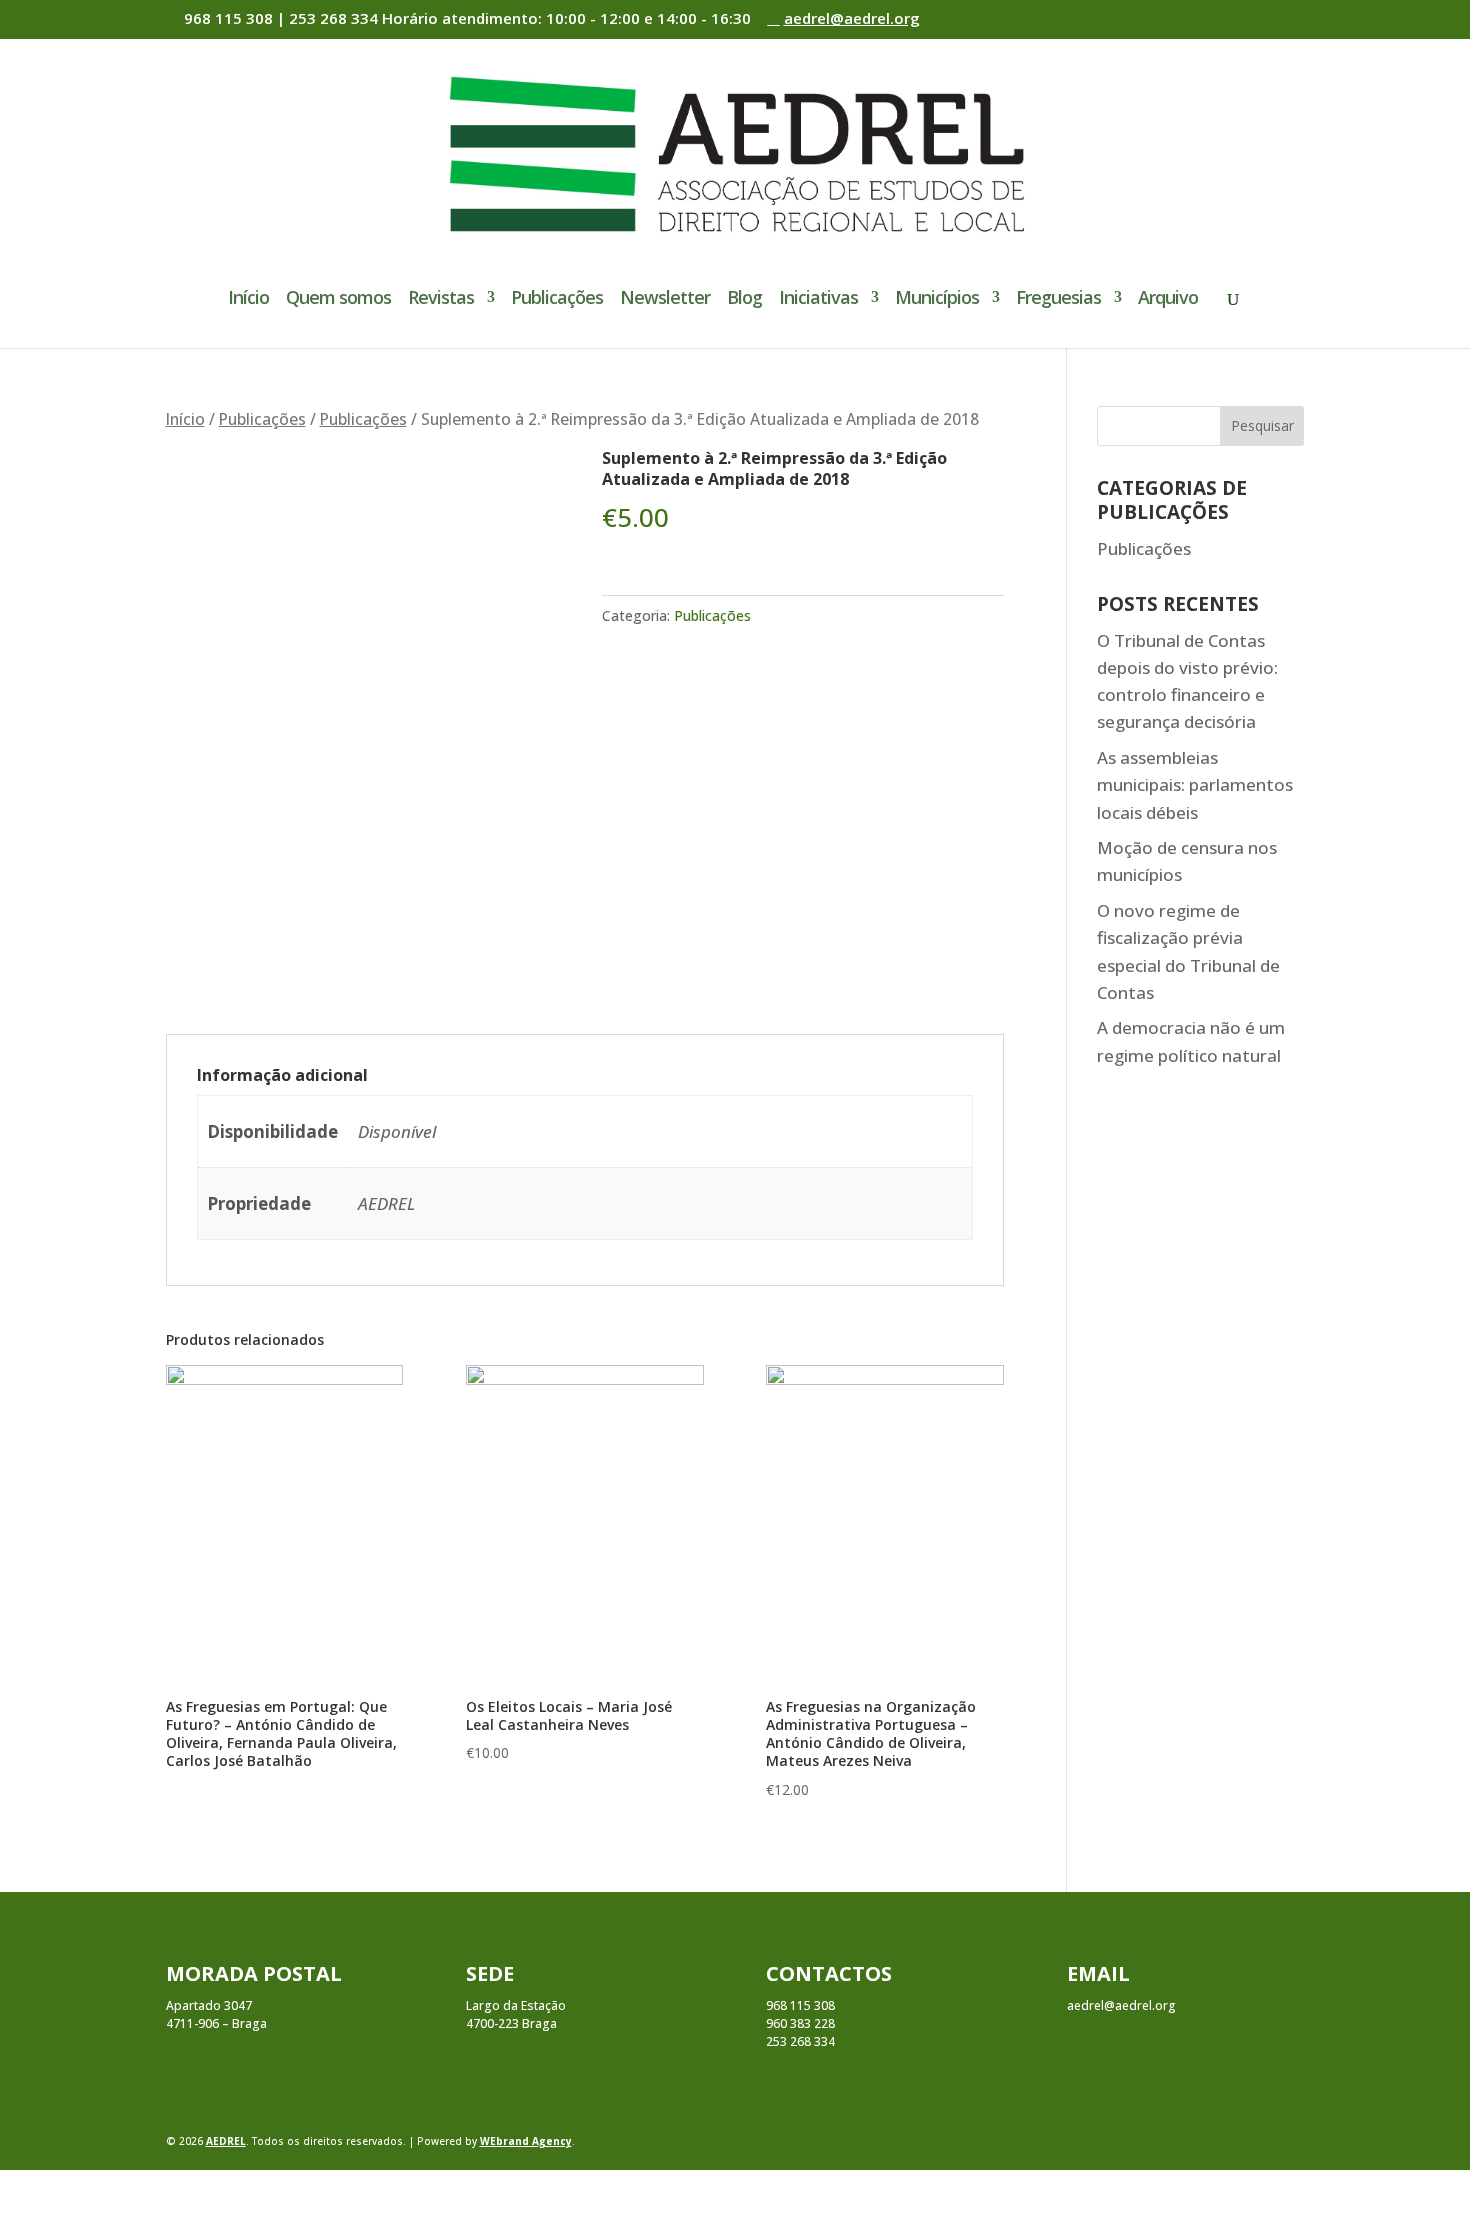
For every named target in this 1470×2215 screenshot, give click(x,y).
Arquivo (1168, 299)
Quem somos (338, 299)
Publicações (557, 299)
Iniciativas (818, 299)
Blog (744, 299)
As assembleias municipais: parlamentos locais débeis (1195, 784)
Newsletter (665, 299)
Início (248, 299)
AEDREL (226, 2141)
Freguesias (1058, 299)
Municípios (937, 299)
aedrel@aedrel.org (1121, 2005)
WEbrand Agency (526, 2141)
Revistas (441, 299)
